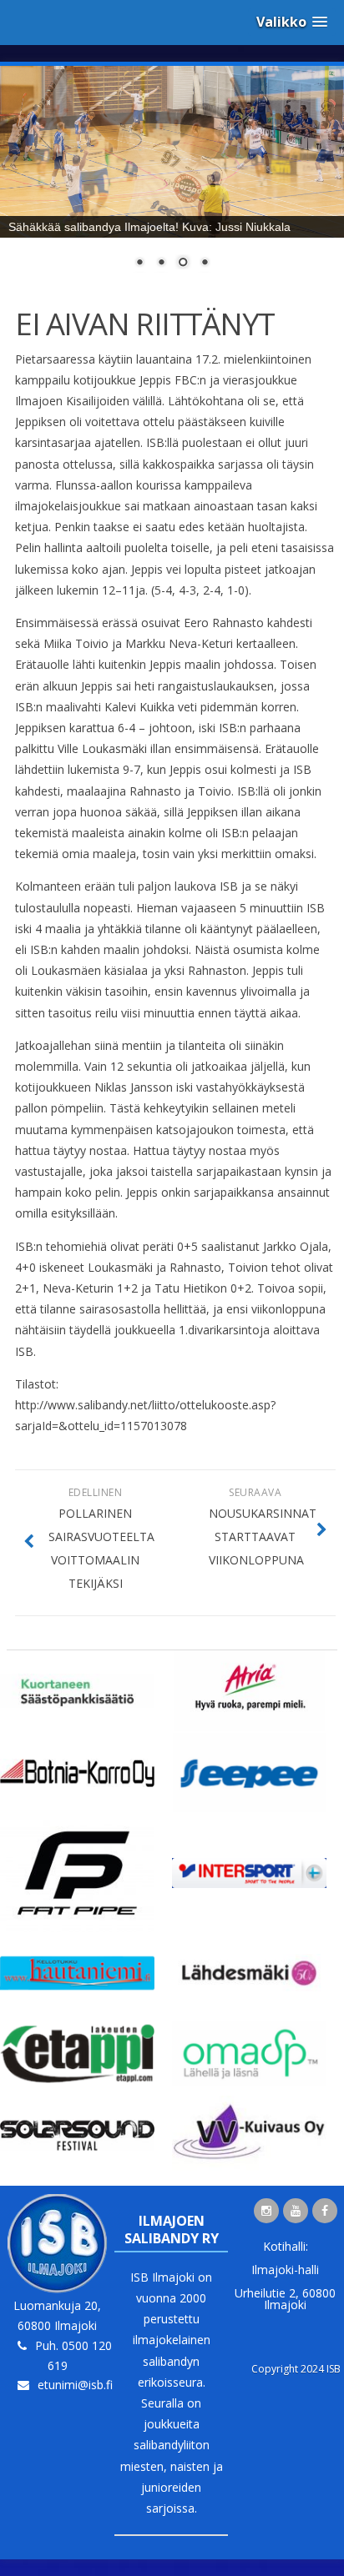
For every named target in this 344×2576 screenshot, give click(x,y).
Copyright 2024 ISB (296, 2369)
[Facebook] (325, 2211)
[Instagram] (266, 2211)
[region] (172, 178)
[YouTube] (296, 2211)
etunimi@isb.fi (75, 2385)
